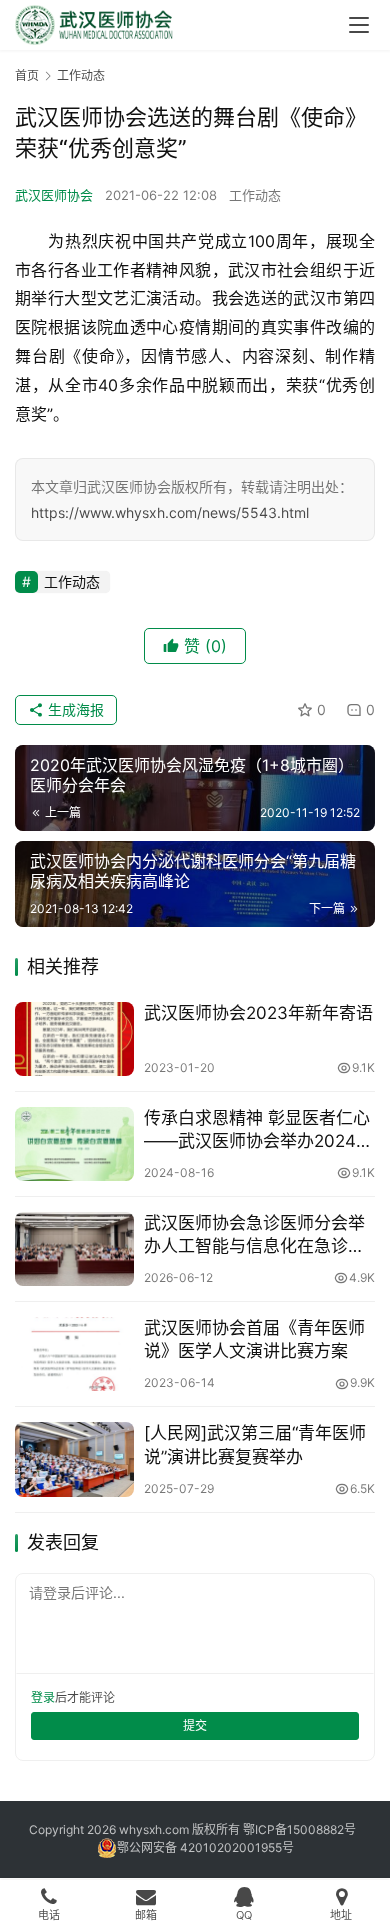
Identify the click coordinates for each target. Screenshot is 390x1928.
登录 (43, 1697)
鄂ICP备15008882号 (299, 1829)
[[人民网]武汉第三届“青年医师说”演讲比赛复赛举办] (74, 1459)
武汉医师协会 (54, 195)
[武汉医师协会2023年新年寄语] (74, 1039)
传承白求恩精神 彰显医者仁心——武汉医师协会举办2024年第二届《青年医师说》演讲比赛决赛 (258, 1130)
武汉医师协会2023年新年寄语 (258, 1013)
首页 (27, 75)
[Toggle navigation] (359, 25)
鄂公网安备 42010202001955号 (205, 1847)
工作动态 (255, 195)
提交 (195, 1725)
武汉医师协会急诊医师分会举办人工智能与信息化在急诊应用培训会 (254, 1235)
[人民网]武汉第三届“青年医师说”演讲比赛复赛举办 (255, 1444)
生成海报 (74, 709)
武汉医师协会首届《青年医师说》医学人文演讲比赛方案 (254, 1339)
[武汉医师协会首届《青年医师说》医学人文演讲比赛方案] (74, 1354)
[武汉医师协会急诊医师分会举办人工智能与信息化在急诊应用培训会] (74, 1249)
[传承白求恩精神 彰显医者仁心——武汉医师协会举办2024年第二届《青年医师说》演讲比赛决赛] (74, 1144)
